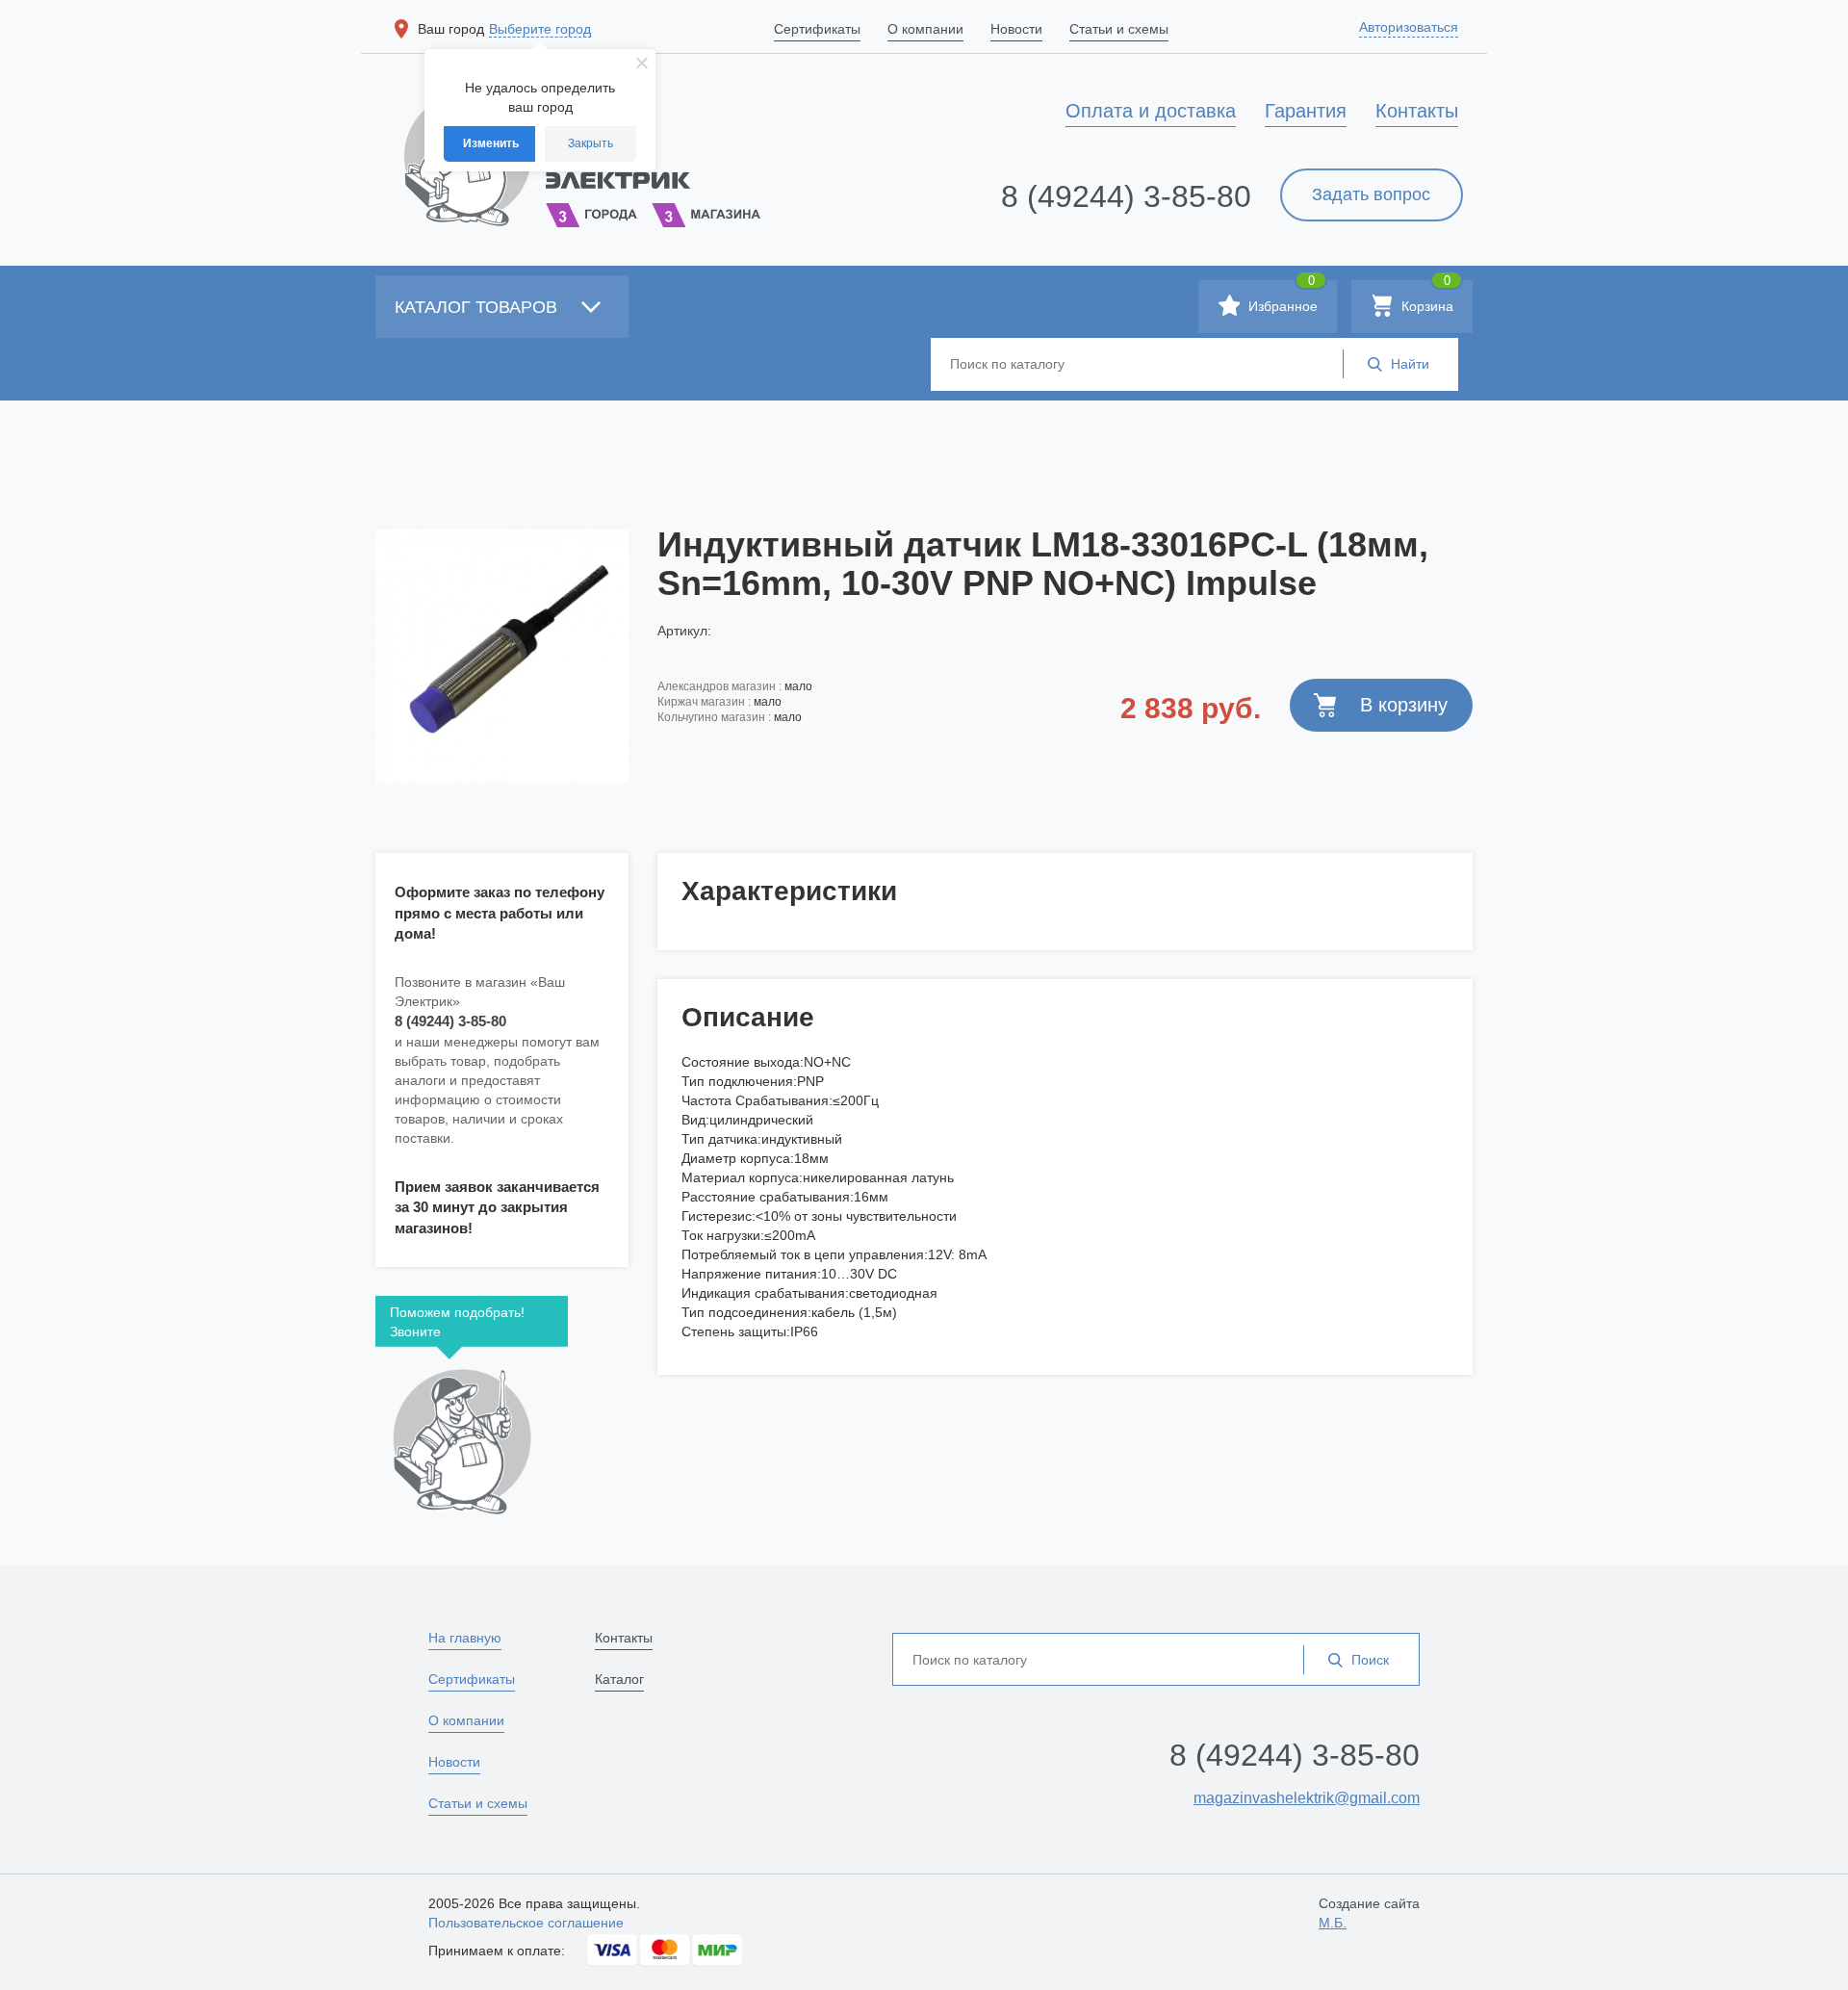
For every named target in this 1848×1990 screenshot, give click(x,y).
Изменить (491, 143)
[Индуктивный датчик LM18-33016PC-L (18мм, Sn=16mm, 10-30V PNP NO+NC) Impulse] (502, 656)
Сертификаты (472, 1679)
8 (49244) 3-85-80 (1126, 196)
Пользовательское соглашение (526, 1923)
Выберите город (540, 29)
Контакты (624, 1638)
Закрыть (590, 143)
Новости (454, 1762)
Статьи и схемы (478, 1803)
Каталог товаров (478, 307)
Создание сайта (1369, 1913)
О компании (466, 1720)
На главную (465, 1638)
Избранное (1281, 297)
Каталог (619, 1679)
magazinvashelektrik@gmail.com (1307, 1798)
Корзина (1425, 297)
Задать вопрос (1371, 194)
